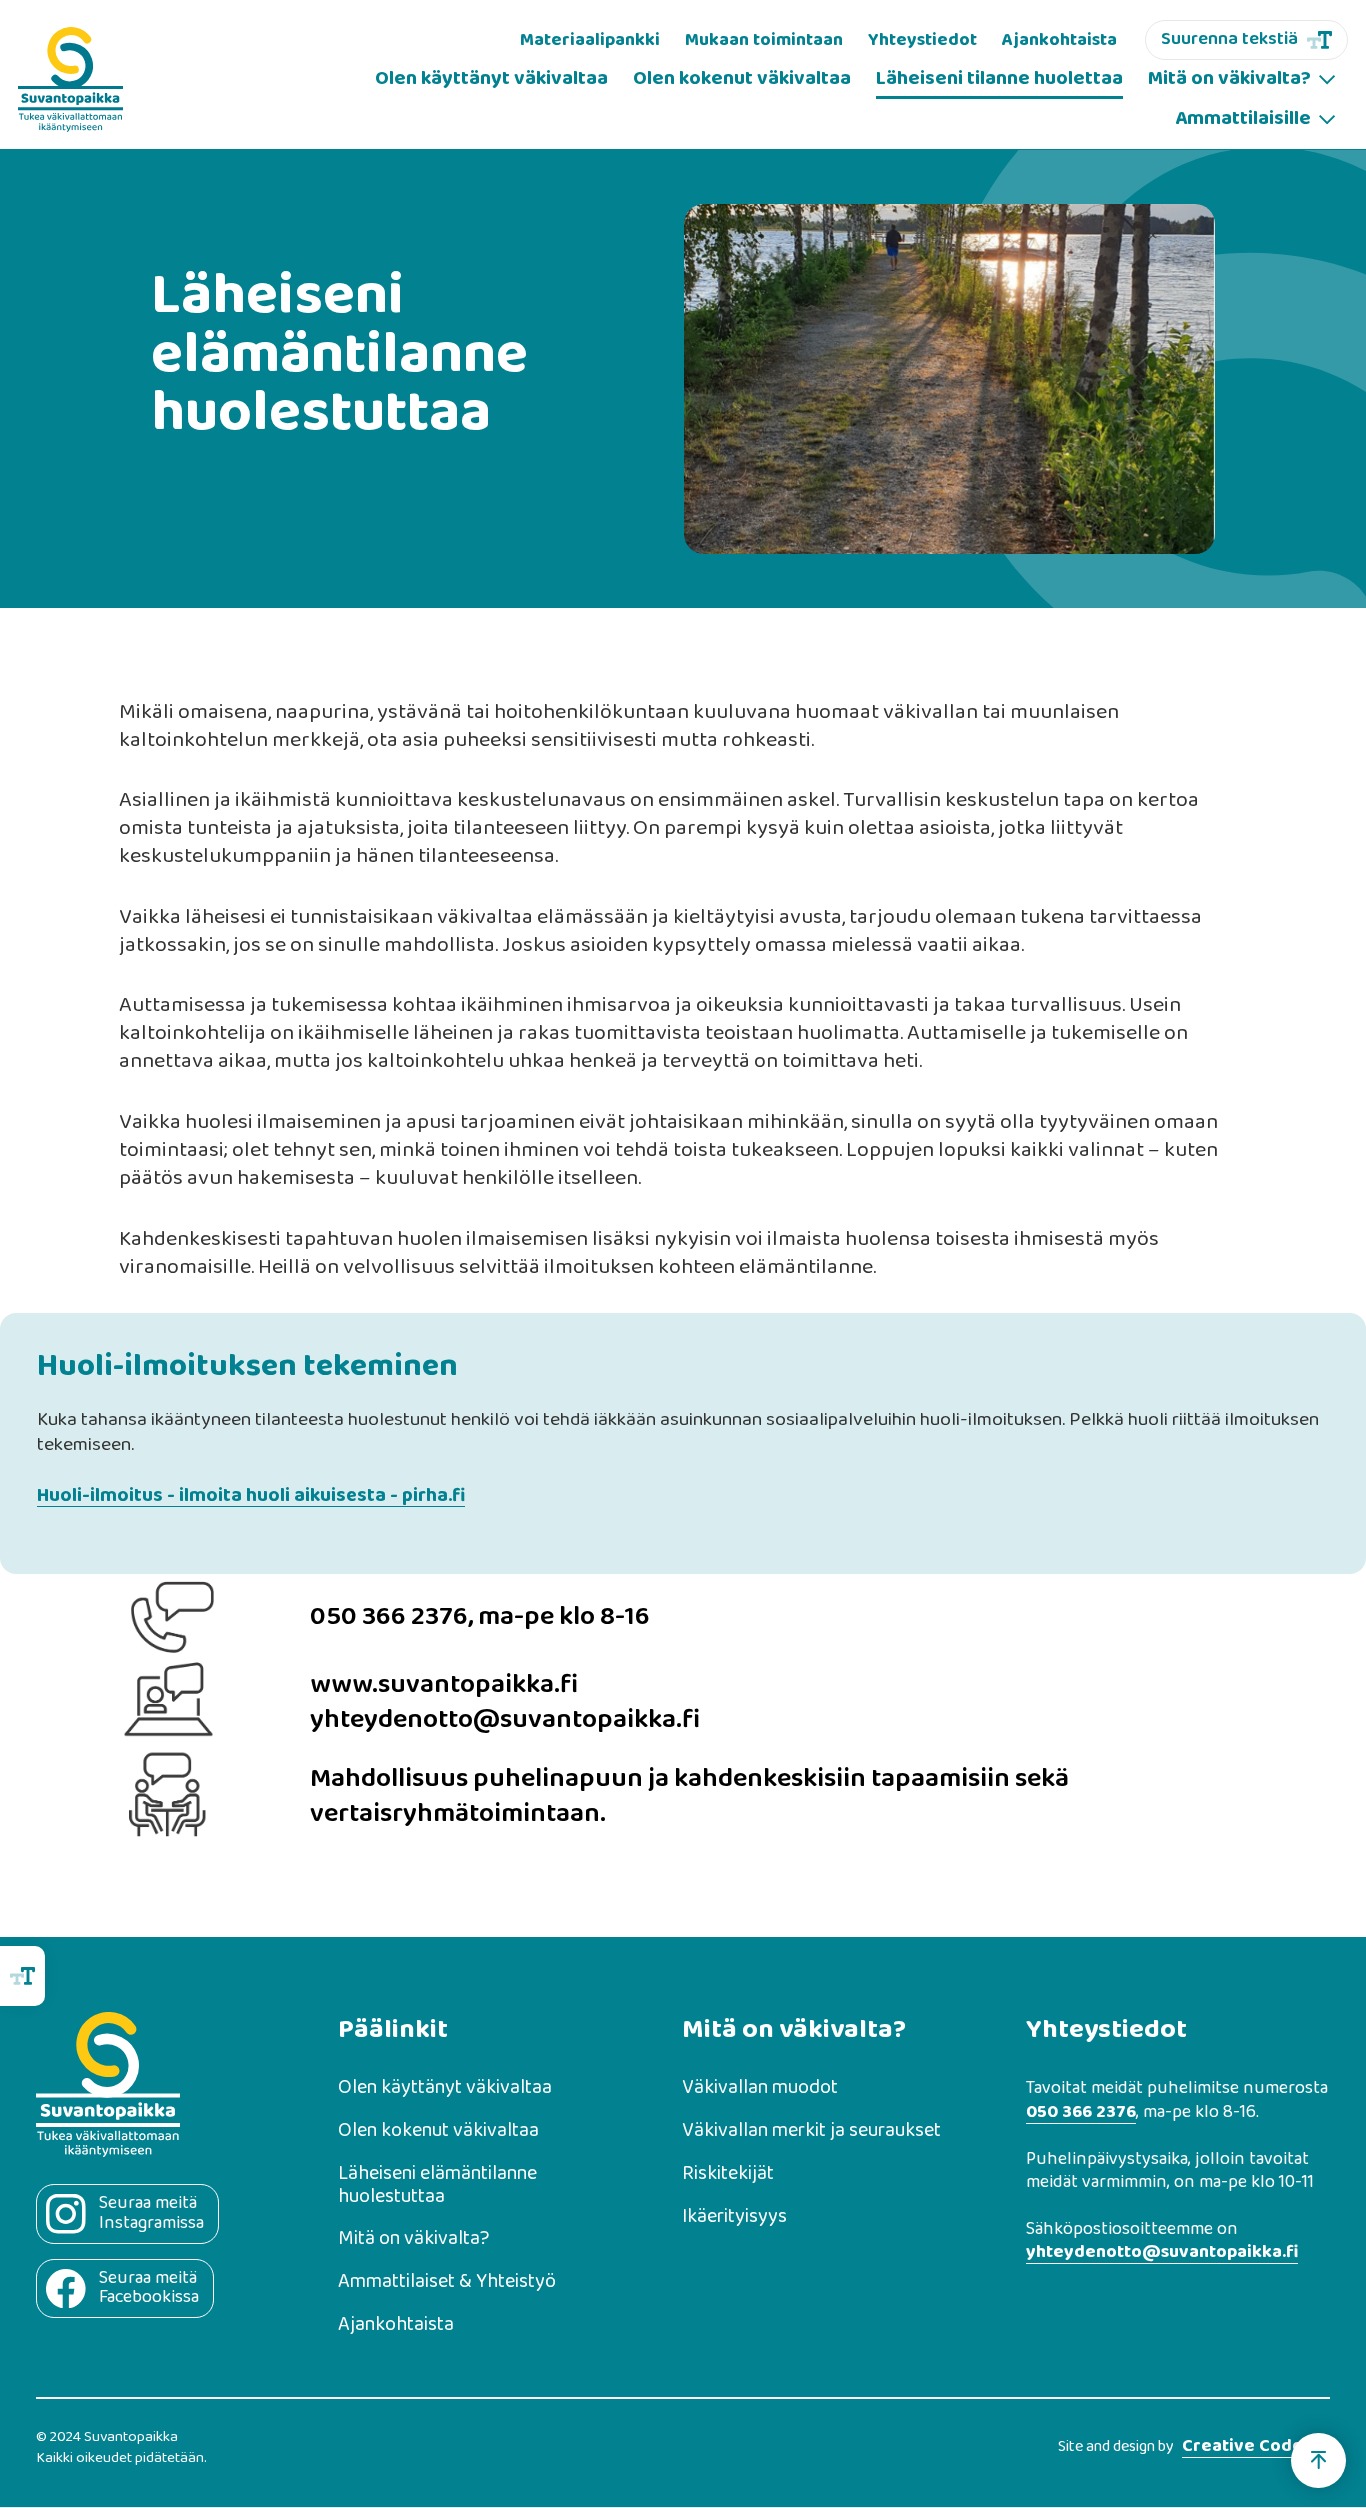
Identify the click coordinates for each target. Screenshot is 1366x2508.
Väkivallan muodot (760, 2088)
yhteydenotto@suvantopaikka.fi (1162, 2253)
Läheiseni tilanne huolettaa (999, 78)
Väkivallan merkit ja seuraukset (811, 2131)
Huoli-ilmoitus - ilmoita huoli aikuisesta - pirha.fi (251, 1496)
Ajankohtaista (1059, 40)
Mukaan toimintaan (764, 40)
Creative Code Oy (1256, 2447)
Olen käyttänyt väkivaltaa (491, 78)
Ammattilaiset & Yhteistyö (447, 2282)
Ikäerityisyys (734, 2217)
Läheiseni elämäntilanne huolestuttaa (437, 2186)
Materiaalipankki (590, 40)
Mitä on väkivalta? (413, 2239)
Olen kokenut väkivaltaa (742, 78)
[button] (1241, 80)
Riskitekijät (728, 2174)
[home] (70, 79)
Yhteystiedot (922, 40)
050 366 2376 (1081, 2113)
